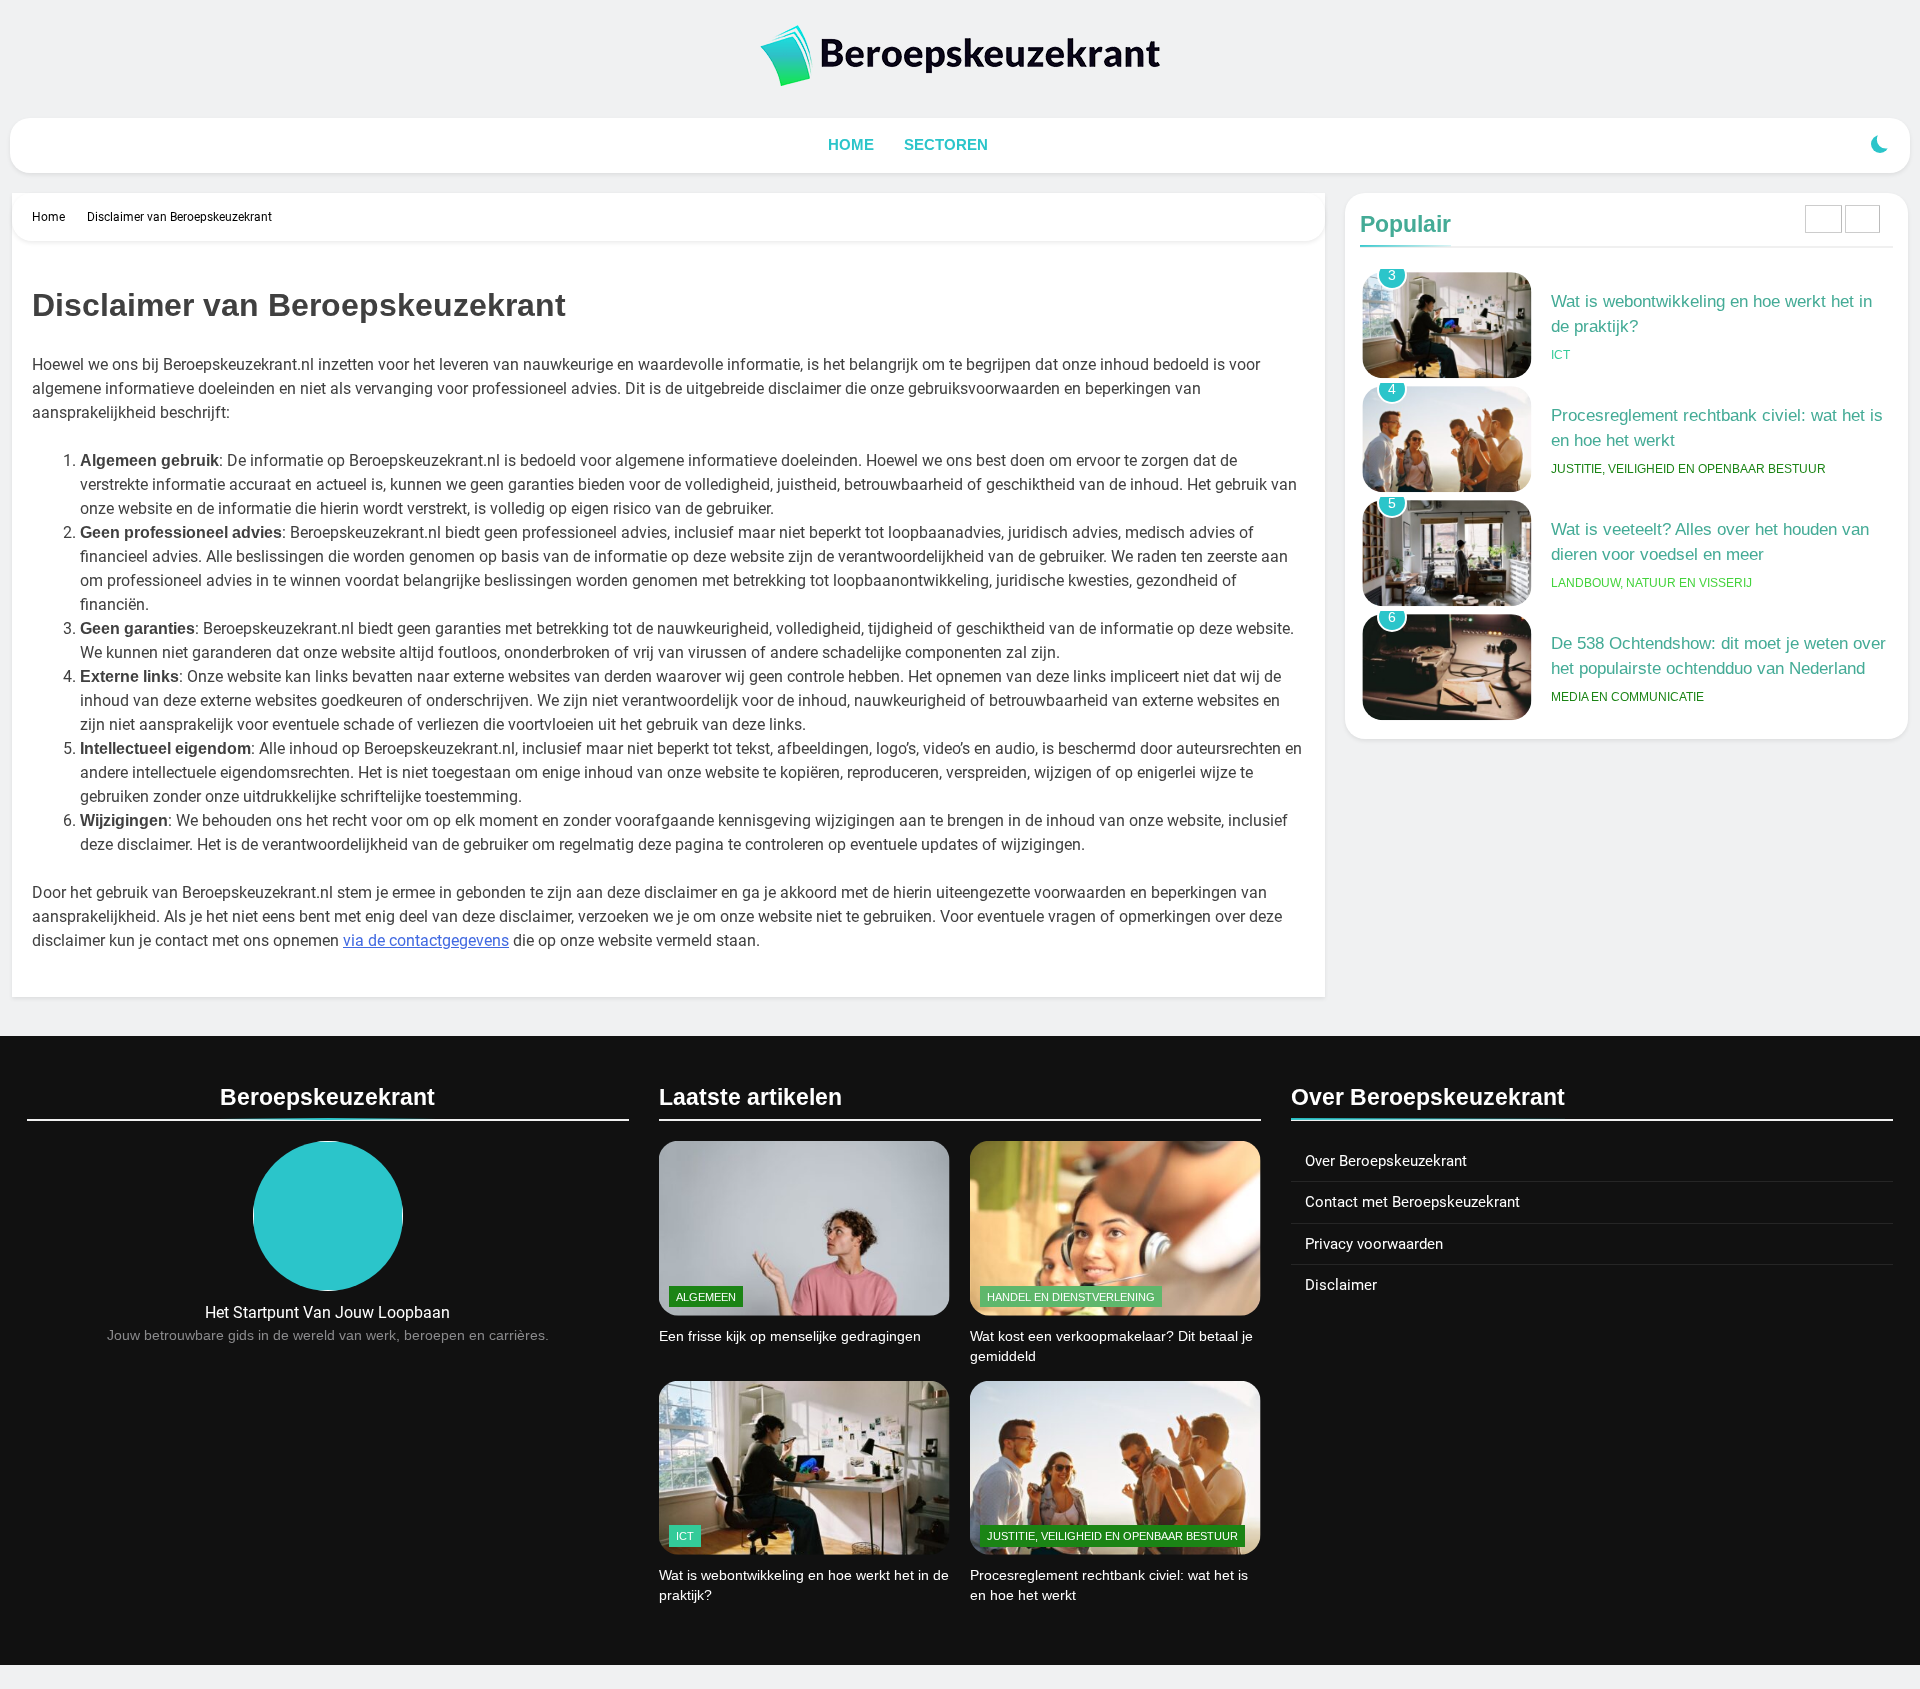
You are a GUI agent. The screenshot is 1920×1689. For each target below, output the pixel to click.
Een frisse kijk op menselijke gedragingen (790, 1336)
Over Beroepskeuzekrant (1386, 1161)
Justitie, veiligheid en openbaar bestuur (1688, 469)
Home (851, 144)
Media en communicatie (1627, 697)
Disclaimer (1341, 1285)
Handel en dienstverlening (1071, 1297)
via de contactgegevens (426, 940)
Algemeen (706, 1297)
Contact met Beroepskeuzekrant (1412, 1202)
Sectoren (946, 144)
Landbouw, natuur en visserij (1651, 583)
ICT (1560, 355)
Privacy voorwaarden (1374, 1244)
